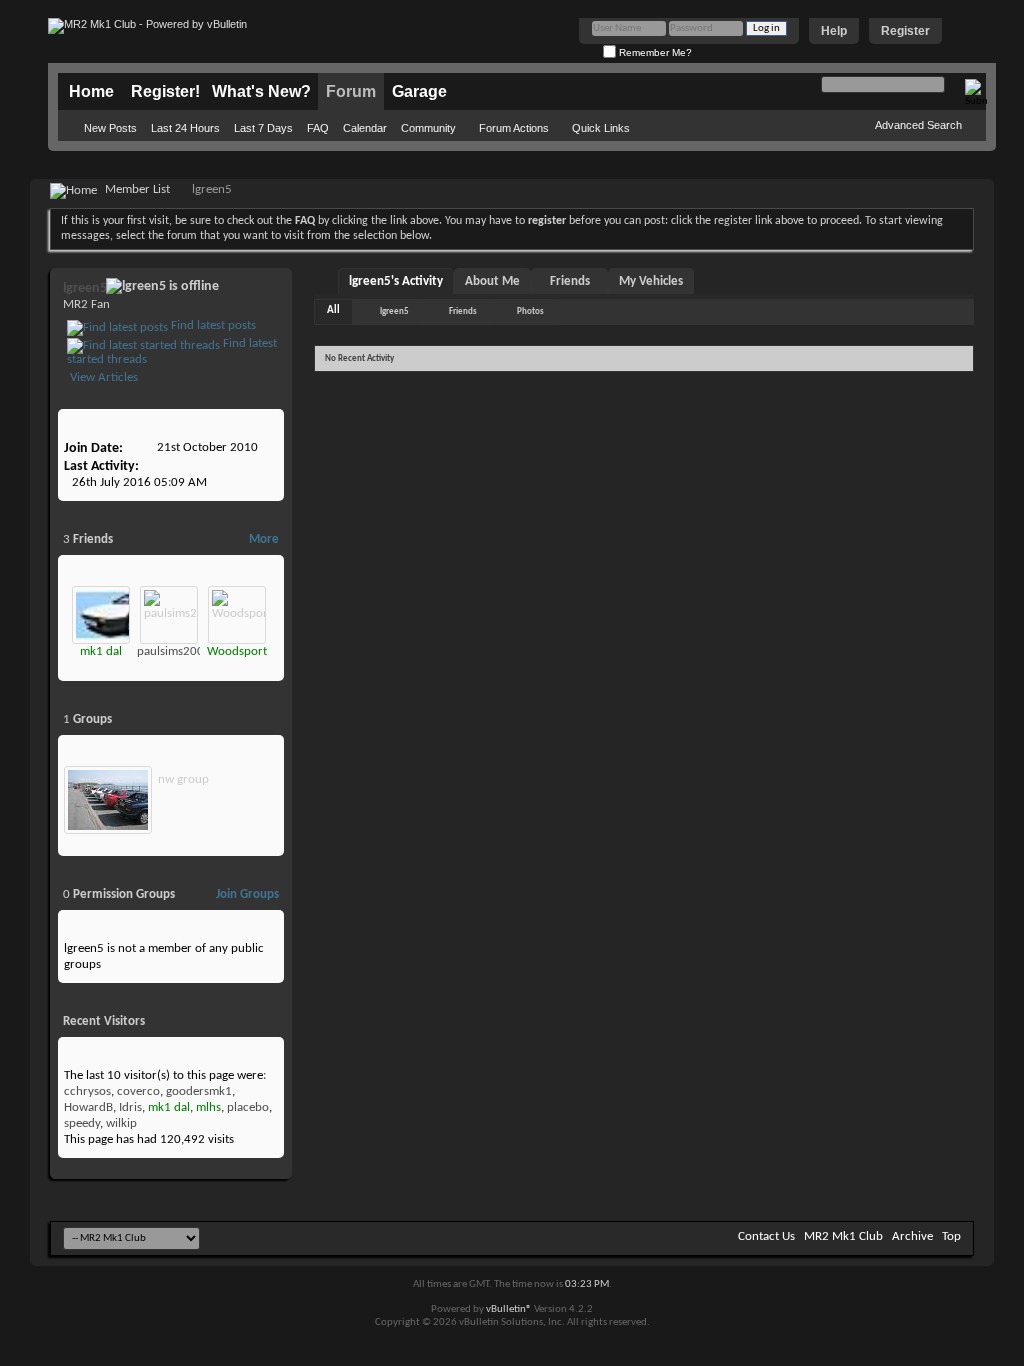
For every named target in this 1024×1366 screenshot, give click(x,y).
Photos (530, 311)
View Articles (102, 377)
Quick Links (601, 128)
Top (951, 1236)
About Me (492, 281)
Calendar (365, 128)
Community (428, 128)
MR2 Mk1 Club (843, 1236)
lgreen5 (394, 311)
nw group (183, 779)
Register (905, 31)
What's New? (261, 91)
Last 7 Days (263, 128)
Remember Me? (654, 52)
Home (91, 91)
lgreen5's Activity (396, 281)
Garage (419, 91)
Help (834, 31)
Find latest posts (212, 325)
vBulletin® (509, 1309)
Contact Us (766, 1236)
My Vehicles (651, 281)
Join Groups (247, 894)
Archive (912, 1236)
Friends (570, 281)
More (264, 539)
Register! (165, 91)
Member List (137, 189)
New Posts (110, 128)
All (333, 310)
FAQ (318, 128)
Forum (351, 91)
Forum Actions (514, 128)
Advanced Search (918, 125)
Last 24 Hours (185, 128)
